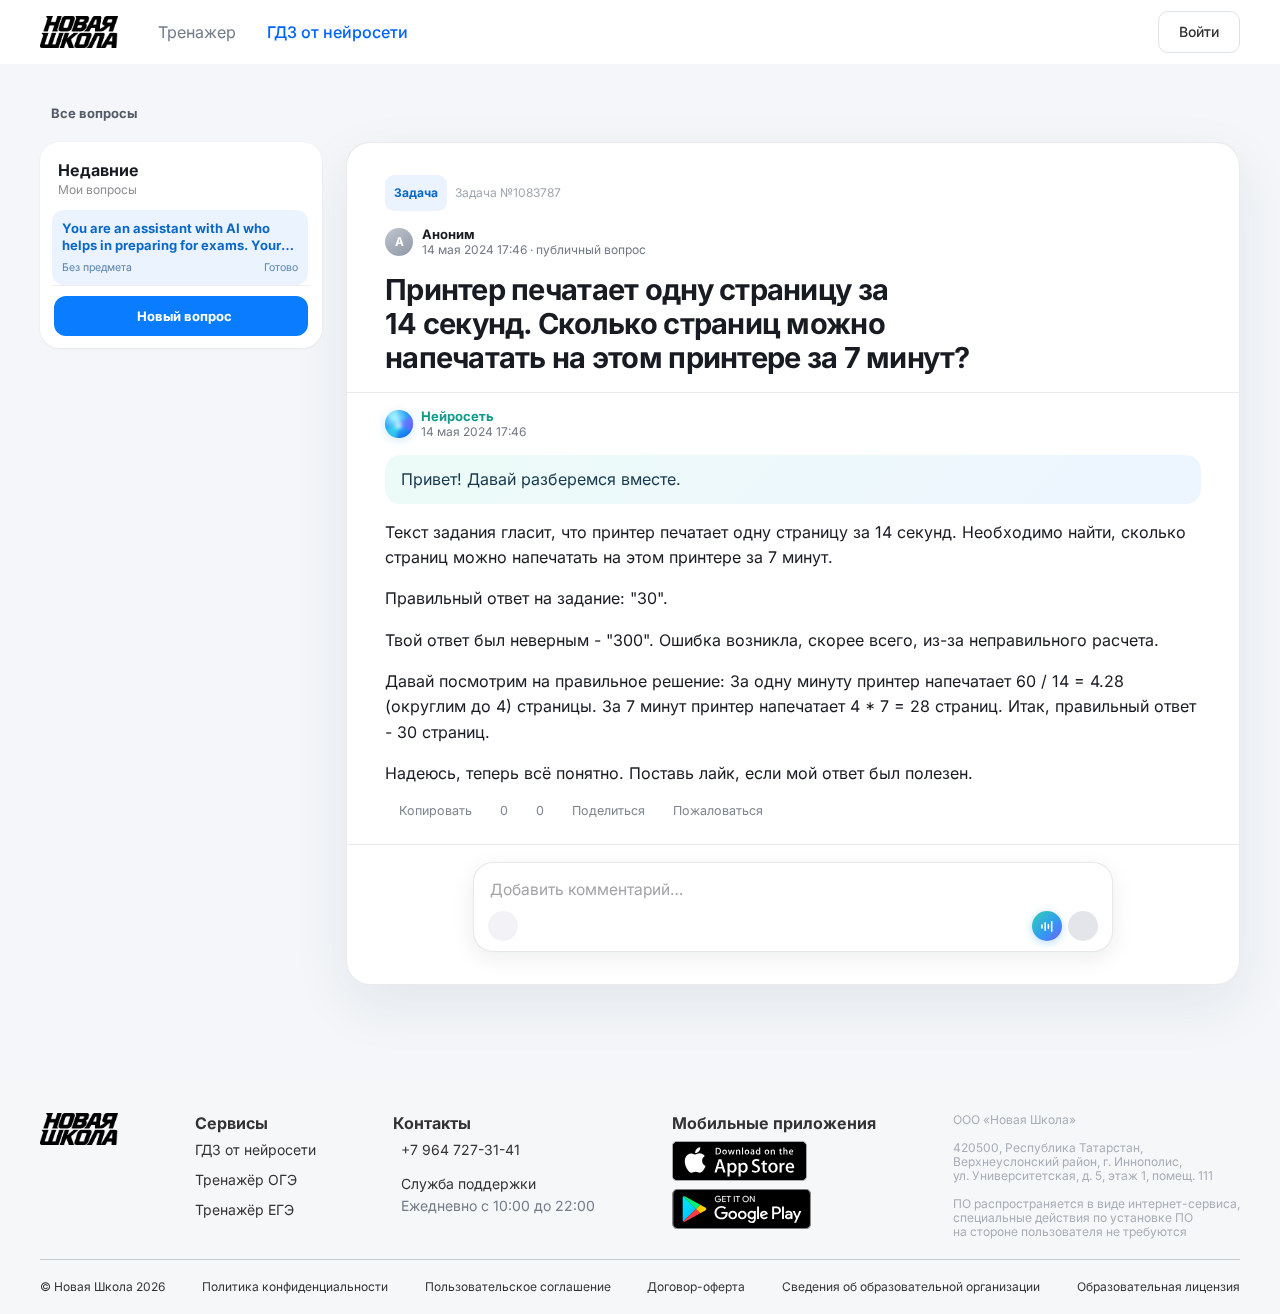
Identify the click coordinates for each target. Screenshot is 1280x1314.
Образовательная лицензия (1158, 1287)
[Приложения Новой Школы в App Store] (739, 1161)
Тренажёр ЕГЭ (244, 1209)
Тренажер (197, 32)
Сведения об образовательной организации (911, 1287)
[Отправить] (1083, 926)
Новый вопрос (184, 316)
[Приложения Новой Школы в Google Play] (741, 1209)
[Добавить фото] (503, 926)
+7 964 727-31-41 (460, 1149)
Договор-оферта (696, 1287)
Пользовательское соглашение (518, 1287)
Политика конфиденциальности (295, 1287)
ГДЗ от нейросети (337, 32)
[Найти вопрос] (288, 179)
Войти (1199, 31)
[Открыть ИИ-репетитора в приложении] (1047, 926)
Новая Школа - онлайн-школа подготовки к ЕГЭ (79, 28)
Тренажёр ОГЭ (246, 1179)
